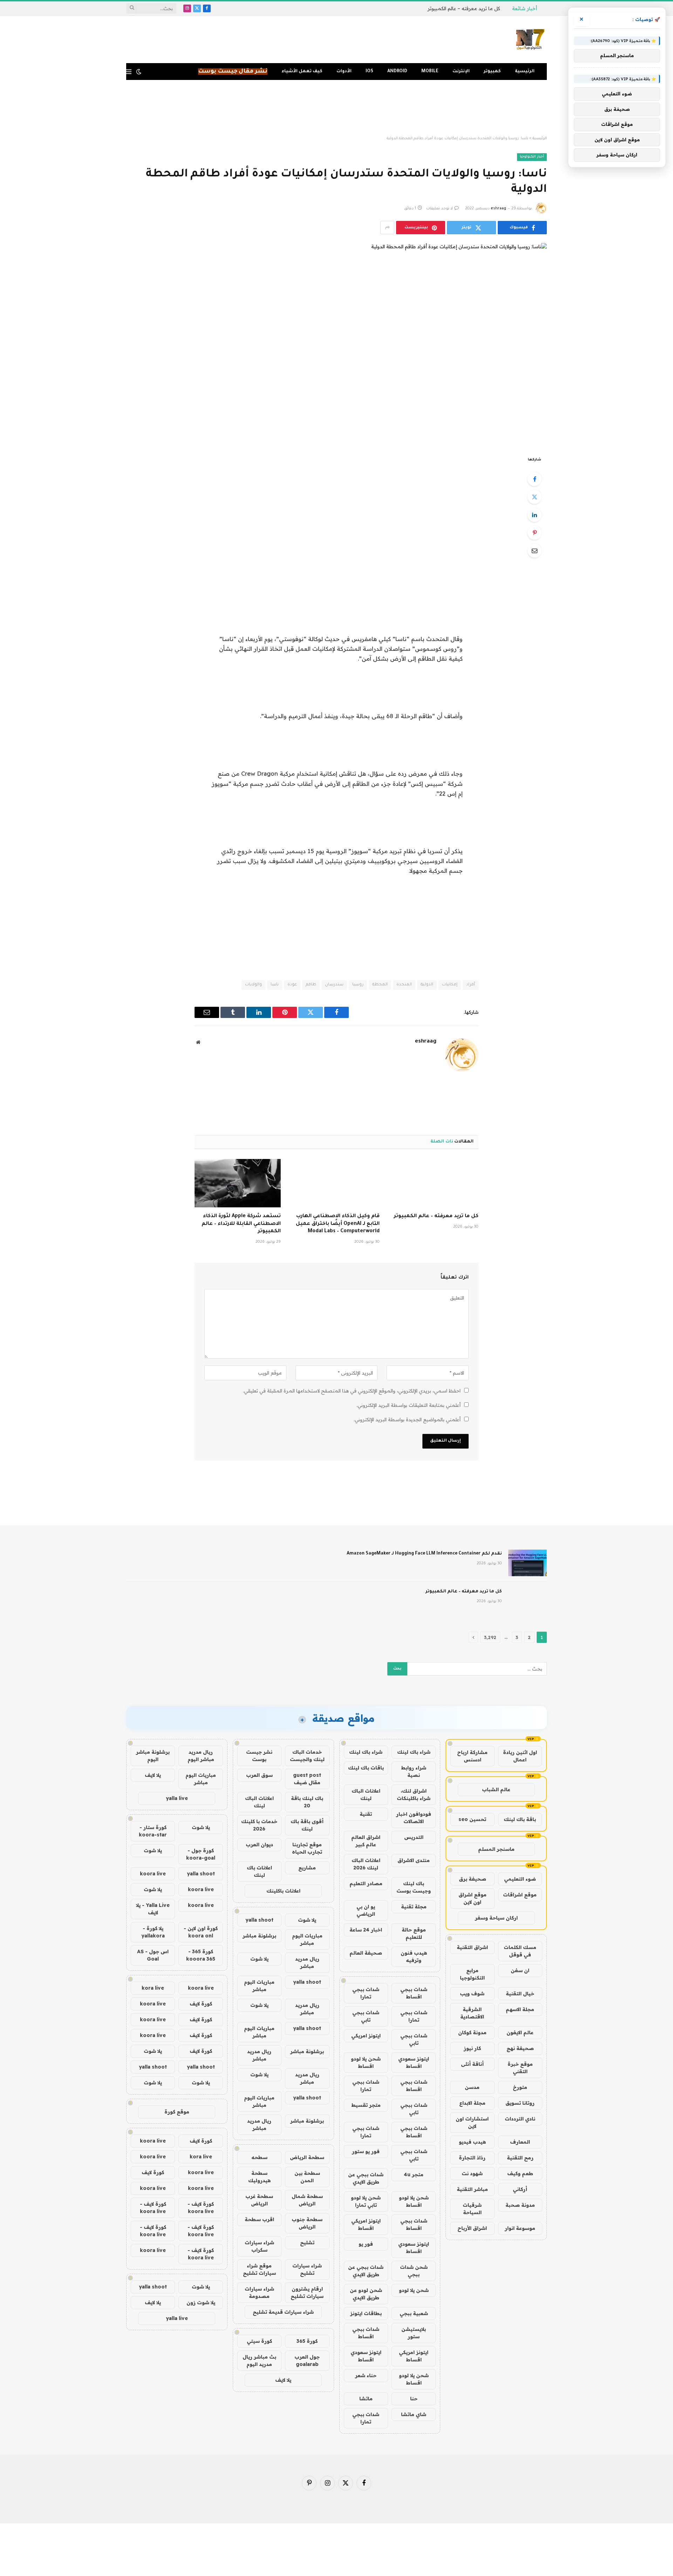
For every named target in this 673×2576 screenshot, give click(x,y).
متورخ (520, 2087)
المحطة (380, 985)
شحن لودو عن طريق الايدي (366, 2294)
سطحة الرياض (307, 2157)
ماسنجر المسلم (496, 1849)
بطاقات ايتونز (366, 2313)
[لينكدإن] (535, 515)
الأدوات (344, 72)
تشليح (307, 2243)
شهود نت (472, 2173)
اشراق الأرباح (472, 2228)
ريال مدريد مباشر (307, 1963)
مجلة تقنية (414, 1907)
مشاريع (307, 1868)
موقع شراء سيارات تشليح (259, 2269)
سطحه (259, 2157)
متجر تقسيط (366, 2105)
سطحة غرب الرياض (259, 2200)
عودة (292, 985)
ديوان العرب (259, 1845)
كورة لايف (201, 2004)
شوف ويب (472, 1994)
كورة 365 (307, 2341)
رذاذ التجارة (472, 2158)
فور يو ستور (366, 2151)
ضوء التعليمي (520, 1879)
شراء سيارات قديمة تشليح (283, 2312)
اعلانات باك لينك (259, 1871)
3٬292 (490, 1637)
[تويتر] (535, 497)
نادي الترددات (520, 2119)
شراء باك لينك (414, 1752)
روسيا (358, 985)
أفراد (471, 985)
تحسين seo (472, 1819)
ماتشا (366, 2399)
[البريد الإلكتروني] (535, 551)
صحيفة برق (473, 1879)
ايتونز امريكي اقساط (366, 2224)
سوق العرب (259, 1775)
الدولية (427, 985)
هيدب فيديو (472, 2142)
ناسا (275, 985)
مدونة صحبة (520, 2205)
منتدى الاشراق (414, 1860)
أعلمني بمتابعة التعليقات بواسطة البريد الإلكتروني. (409, 1405)
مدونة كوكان (472, 2032)
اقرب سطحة (259, 2219)
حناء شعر (366, 2375)
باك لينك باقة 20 (307, 1802)
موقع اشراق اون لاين (473, 1898)
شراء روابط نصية (414, 1771)
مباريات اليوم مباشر (307, 1939)
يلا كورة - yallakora (153, 1932)
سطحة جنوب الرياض (307, 2223)
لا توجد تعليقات (440, 209)
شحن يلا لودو (414, 2290)
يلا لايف (283, 2380)
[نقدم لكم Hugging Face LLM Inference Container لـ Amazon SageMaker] (528, 1563)
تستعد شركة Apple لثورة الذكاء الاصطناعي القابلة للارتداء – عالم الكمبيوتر (241, 1224)
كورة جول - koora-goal (201, 1854)
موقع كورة (177, 2112)
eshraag (498, 209)
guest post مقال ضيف (307, 1779)
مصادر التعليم (366, 1883)
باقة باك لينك (520, 1819)
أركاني (520, 2189)
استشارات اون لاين (472, 2122)
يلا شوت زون (201, 2302)
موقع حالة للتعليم (414, 1933)
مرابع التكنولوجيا (472, 1974)
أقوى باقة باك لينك (307, 1825)
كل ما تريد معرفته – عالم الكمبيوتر (464, 8)
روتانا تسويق (520, 2103)
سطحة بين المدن (307, 2177)
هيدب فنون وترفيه (414, 1957)
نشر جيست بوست (259, 1756)
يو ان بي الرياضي (366, 1910)
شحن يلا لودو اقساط (366, 2062)
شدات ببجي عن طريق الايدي (366, 2178)
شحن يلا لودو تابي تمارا (366, 2201)
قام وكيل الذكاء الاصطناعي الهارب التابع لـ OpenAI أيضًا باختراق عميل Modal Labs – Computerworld (338, 1224)
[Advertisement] (336, 108)
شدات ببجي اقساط (414, 1993)
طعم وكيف (520, 2173)
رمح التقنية (520, 2158)
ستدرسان (334, 985)
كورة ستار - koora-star (153, 1831)
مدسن (472, 2087)
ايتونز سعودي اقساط (414, 2062)
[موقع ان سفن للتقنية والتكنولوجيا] (530, 40)
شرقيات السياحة (472, 2209)
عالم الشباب (496, 1789)
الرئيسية (525, 72)
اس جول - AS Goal (153, 1955)
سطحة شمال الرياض (307, 2200)
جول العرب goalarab (307, 2361)
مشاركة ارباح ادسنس (472, 1756)
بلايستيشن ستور (414, 2333)
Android (397, 72)
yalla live (177, 1798)
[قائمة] (129, 72)
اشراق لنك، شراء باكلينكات (414, 1795)
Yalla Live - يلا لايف (153, 1909)
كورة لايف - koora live (201, 2208)
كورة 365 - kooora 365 (201, 1955)
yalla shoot (259, 1920)
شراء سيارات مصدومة (259, 2292)
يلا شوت (307, 1920)
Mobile (430, 72)
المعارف (520, 2142)
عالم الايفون (520, 2032)
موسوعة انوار (520, 2228)
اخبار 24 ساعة (366, 1930)
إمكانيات (450, 985)
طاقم (311, 985)
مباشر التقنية (472, 2189)
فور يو (366, 2244)
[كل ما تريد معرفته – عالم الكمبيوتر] (435, 1183)
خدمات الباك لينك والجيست (307, 1756)
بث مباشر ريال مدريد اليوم (259, 2361)
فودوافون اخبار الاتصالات (414, 1818)
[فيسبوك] (535, 479)
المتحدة (404, 985)
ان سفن (520, 1970)
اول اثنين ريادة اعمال (520, 1756)
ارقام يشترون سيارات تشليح (307, 2292)
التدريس (414, 1837)
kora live (153, 1988)
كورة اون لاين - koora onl (201, 1932)
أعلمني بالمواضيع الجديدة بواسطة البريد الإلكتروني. (407, 1420)
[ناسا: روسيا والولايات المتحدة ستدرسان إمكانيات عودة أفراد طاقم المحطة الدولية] (336, 344)
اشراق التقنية (472, 1947)
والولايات (253, 985)
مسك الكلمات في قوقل (520, 1951)
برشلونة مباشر (259, 1936)
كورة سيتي (259, 2341)
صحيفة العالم (366, 1953)
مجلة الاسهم (520, 2009)
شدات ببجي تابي (366, 2016)
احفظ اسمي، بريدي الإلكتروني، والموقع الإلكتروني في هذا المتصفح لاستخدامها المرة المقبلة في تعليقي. (352, 1391)
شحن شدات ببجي (414, 2271)
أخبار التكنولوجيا (532, 157)
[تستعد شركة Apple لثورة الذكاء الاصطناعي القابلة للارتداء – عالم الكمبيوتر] (238, 1183)
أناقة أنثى (472, 2064)
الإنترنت (461, 72)
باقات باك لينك (366, 1768)
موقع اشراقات (520, 1895)
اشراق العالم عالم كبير (366, 1841)
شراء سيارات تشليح (307, 2269)
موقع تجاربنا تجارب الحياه (307, 1848)
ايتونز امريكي (366, 2036)
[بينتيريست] (535, 533)
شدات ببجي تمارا (366, 1993)
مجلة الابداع (472, 2103)
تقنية (366, 1814)
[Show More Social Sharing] (387, 228)
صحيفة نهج (520, 2048)
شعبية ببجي (414, 2313)
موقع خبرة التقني (520, 2068)
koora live (153, 1874)
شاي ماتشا (414, 2414)
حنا (414, 2399)
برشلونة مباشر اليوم (153, 1756)
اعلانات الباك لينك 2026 (366, 1864)
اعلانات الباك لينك (366, 1795)
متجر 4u (414, 2174)
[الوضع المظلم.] (139, 72)
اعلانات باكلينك (283, 1891)
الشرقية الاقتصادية (472, 2013)
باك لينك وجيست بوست (414, 1887)
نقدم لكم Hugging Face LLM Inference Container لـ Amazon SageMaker (424, 1554)
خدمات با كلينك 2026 (259, 1825)
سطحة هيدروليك (259, 2177)
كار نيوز (472, 2048)
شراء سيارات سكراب (259, 2246)
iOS (369, 72)
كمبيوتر (492, 72)
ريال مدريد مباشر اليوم (201, 1756)
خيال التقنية (520, 1994)
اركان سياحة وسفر (496, 1918)
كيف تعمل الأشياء (302, 72)
